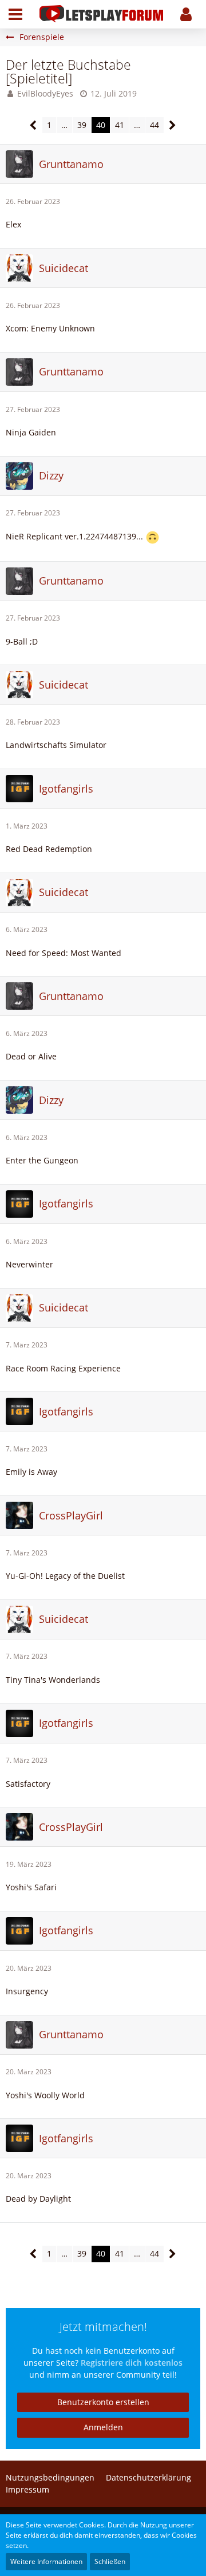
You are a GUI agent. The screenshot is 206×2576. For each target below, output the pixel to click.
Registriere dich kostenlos (132, 2363)
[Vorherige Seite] (33, 125)
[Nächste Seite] (173, 125)
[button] (15, 14)
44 (154, 125)
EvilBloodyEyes (45, 93)
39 (82, 125)
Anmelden (103, 2427)
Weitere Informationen (46, 2561)
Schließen (110, 2561)
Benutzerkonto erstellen (103, 2402)
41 (120, 125)
